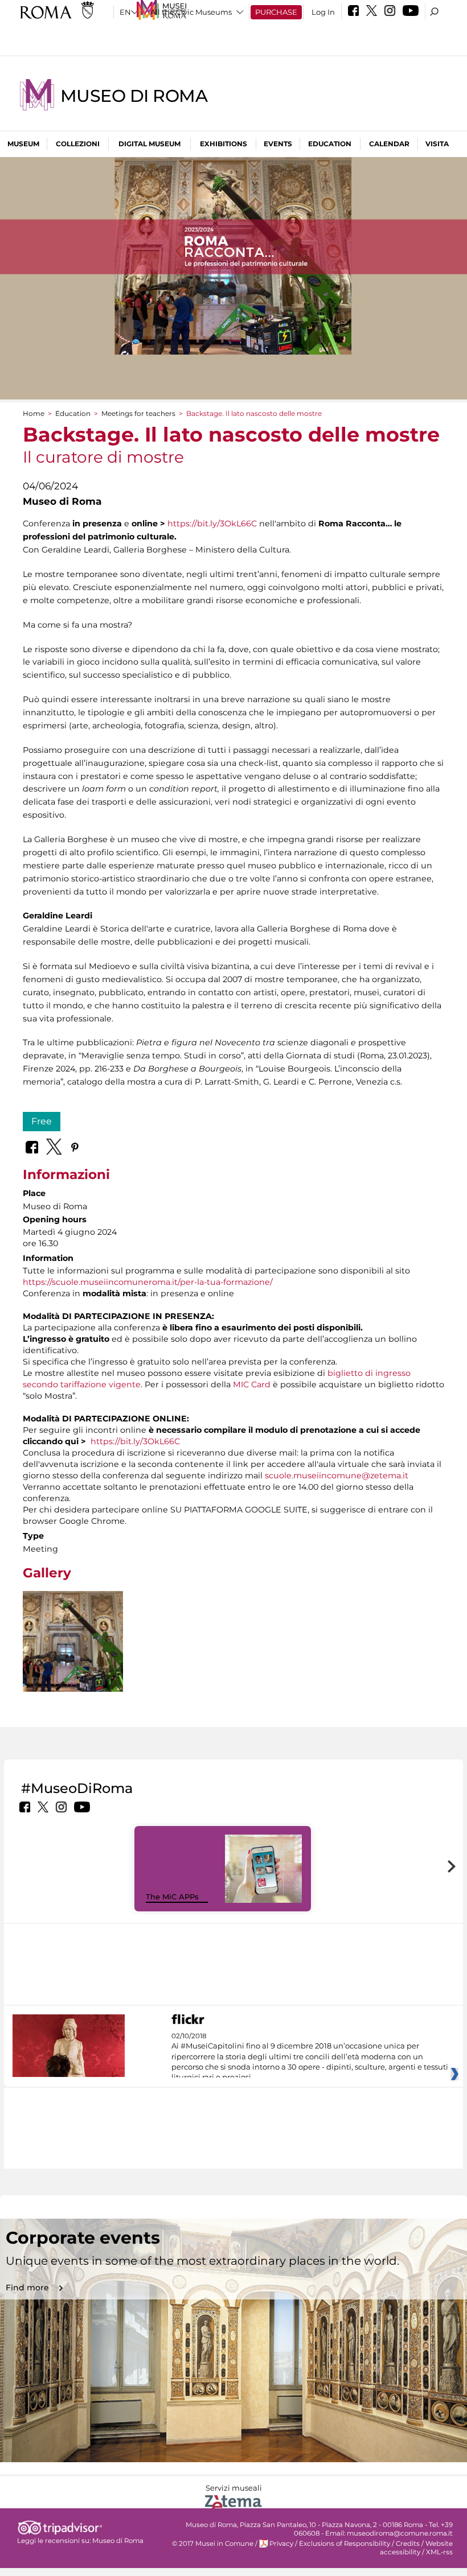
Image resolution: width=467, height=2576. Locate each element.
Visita (437, 144)
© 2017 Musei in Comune (213, 2544)
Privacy (281, 2544)
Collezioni (78, 144)
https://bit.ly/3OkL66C (212, 524)
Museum (23, 144)
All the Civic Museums (191, 12)
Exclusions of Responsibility (345, 2544)
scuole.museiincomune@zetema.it (337, 1475)
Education (330, 144)
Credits (408, 2544)
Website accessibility (416, 2548)
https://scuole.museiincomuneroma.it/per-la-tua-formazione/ (148, 1282)
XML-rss (439, 2552)
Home (34, 413)
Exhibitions (224, 144)
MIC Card (252, 1384)
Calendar (389, 144)
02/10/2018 (310, 2057)
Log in (323, 12)
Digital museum (149, 144)
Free (42, 1121)
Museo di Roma (134, 96)
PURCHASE (276, 12)
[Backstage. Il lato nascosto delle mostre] (73, 1641)
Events (278, 144)
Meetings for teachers (138, 413)
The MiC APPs (172, 1897)
